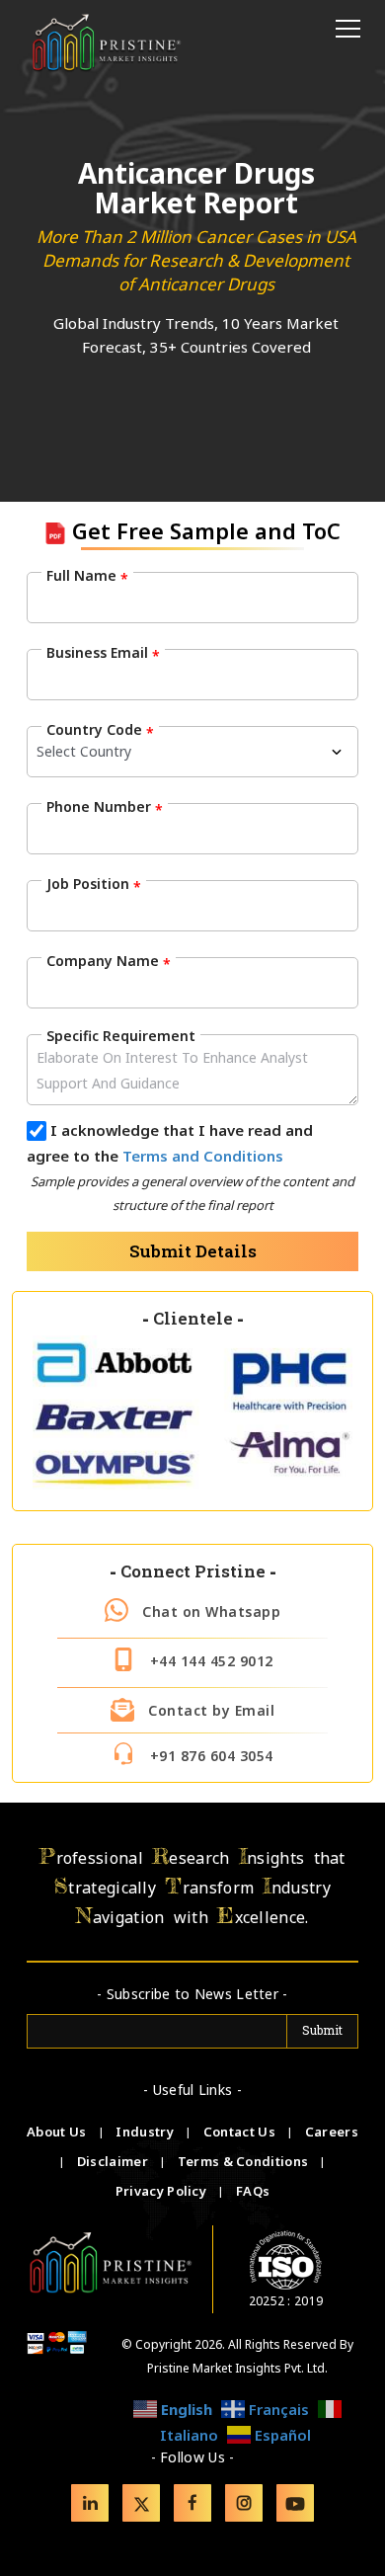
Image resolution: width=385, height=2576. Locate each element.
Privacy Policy (163, 2191)
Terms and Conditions (203, 1156)
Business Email (103, 653)
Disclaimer (114, 2161)
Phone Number (105, 807)
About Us (58, 2132)
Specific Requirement (121, 1036)
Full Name (87, 576)
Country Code (100, 730)
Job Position (94, 884)
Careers (332, 2132)
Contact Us (241, 2132)
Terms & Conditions (245, 2161)
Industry (144, 2132)
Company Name (109, 961)
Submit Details (193, 1251)
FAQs (253, 2191)
